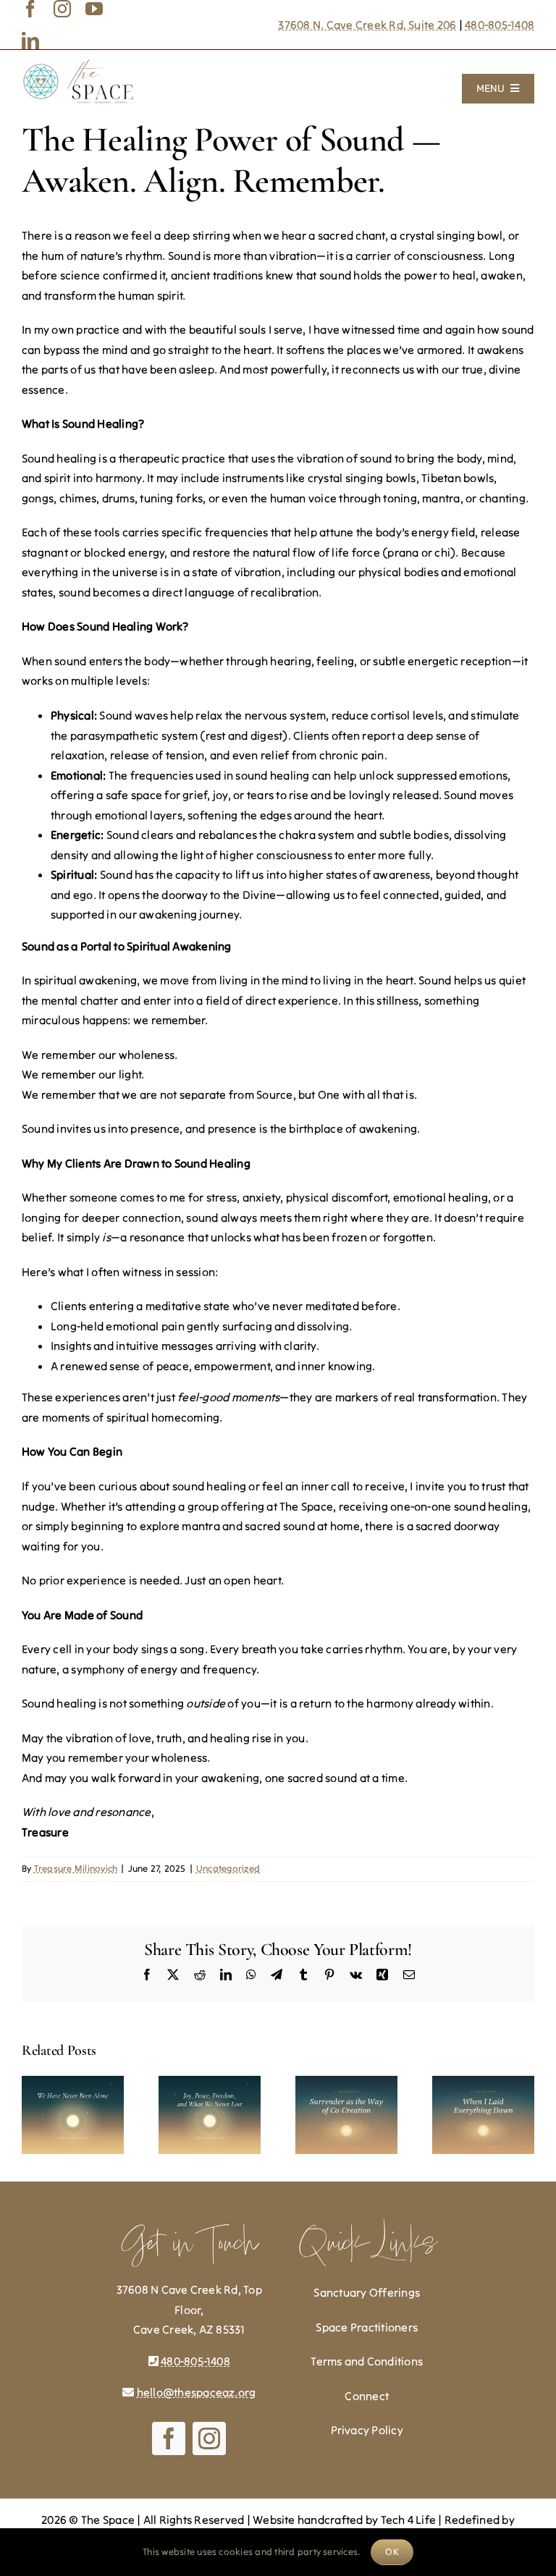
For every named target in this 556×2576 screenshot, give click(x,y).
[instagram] (62, 9)
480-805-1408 (500, 25)
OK (392, 2552)
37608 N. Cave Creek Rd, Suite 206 (367, 25)
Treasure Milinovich (76, 1868)
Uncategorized (228, 1868)
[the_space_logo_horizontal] (78, 64)
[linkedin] (30, 41)
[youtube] (94, 9)
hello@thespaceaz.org (197, 2392)
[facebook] (30, 9)
